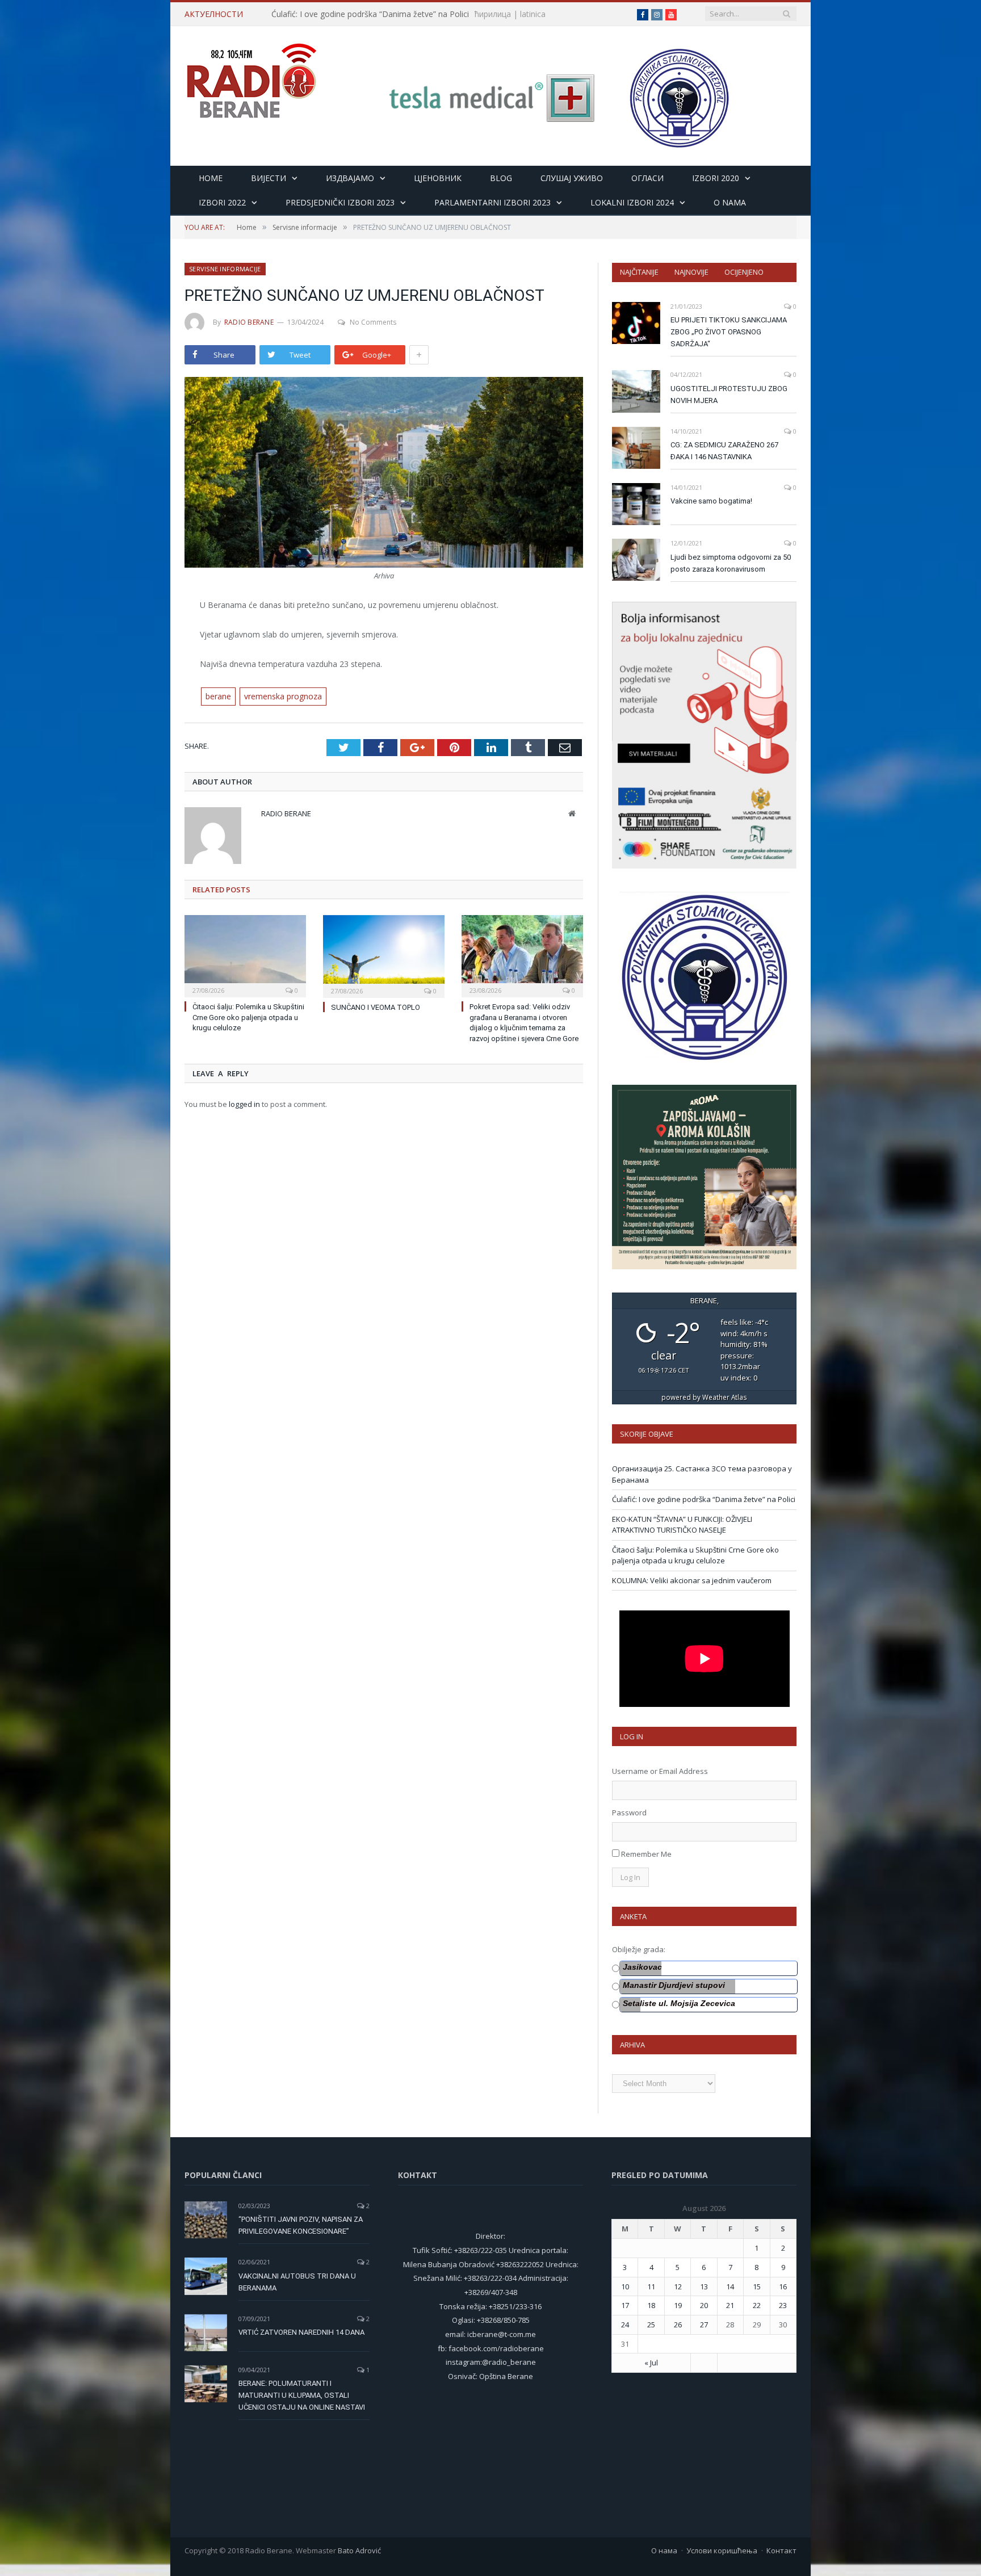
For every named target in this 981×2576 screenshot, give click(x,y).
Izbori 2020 (716, 178)
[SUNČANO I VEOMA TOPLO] (384, 955)
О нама (664, 2550)
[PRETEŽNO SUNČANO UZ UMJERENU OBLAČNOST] (384, 474)
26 (678, 2325)
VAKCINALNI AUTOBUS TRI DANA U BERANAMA (297, 2282)
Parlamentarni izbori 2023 (492, 202)
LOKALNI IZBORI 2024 (632, 202)
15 (757, 2286)
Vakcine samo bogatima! (711, 501)
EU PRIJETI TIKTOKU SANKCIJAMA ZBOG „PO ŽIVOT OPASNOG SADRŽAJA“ (729, 332)
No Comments (373, 322)
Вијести (269, 178)
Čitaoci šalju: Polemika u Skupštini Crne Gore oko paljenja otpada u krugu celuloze (248, 1018)
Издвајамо (350, 178)
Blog (501, 178)
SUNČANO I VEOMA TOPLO (376, 1007)
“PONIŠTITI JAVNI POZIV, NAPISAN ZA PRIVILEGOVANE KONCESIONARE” (301, 2225)
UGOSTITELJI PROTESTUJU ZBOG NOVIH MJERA (729, 395)
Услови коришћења (722, 2550)
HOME (211, 178)
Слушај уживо (572, 178)
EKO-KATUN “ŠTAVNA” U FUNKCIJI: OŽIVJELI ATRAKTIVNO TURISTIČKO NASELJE (682, 1525)
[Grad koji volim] (251, 76)
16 (783, 2286)
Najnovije (691, 272)
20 (704, 2305)
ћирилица (493, 14)
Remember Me (646, 1854)
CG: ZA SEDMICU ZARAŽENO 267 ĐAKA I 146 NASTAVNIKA (724, 451)
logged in (244, 1104)
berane (218, 696)
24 (625, 2325)
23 (783, 2305)
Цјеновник (438, 178)
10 (625, 2286)
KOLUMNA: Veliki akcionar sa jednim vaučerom (692, 1580)
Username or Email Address (660, 1771)
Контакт (781, 2550)
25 (651, 2325)
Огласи (647, 178)
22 (757, 2305)
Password (629, 1813)
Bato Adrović (359, 2550)
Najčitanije (639, 272)
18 (651, 2305)
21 (730, 2305)
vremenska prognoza (283, 696)
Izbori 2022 (222, 202)
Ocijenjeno (744, 272)
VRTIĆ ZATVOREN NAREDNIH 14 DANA (301, 2332)
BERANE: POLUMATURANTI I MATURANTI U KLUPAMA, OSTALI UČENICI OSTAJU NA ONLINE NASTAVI (302, 2395)
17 (625, 2305)
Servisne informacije (225, 269)
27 (704, 2325)
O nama (730, 202)
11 (651, 2286)
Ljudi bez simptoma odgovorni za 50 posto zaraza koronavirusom (731, 563)
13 (704, 2286)
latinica (533, 14)
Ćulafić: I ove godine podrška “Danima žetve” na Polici (370, 14)
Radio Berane (249, 322)
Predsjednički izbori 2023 (340, 202)
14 (730, 2286)
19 (678, 2305)
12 (678, 2286)
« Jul (651, 2363)
